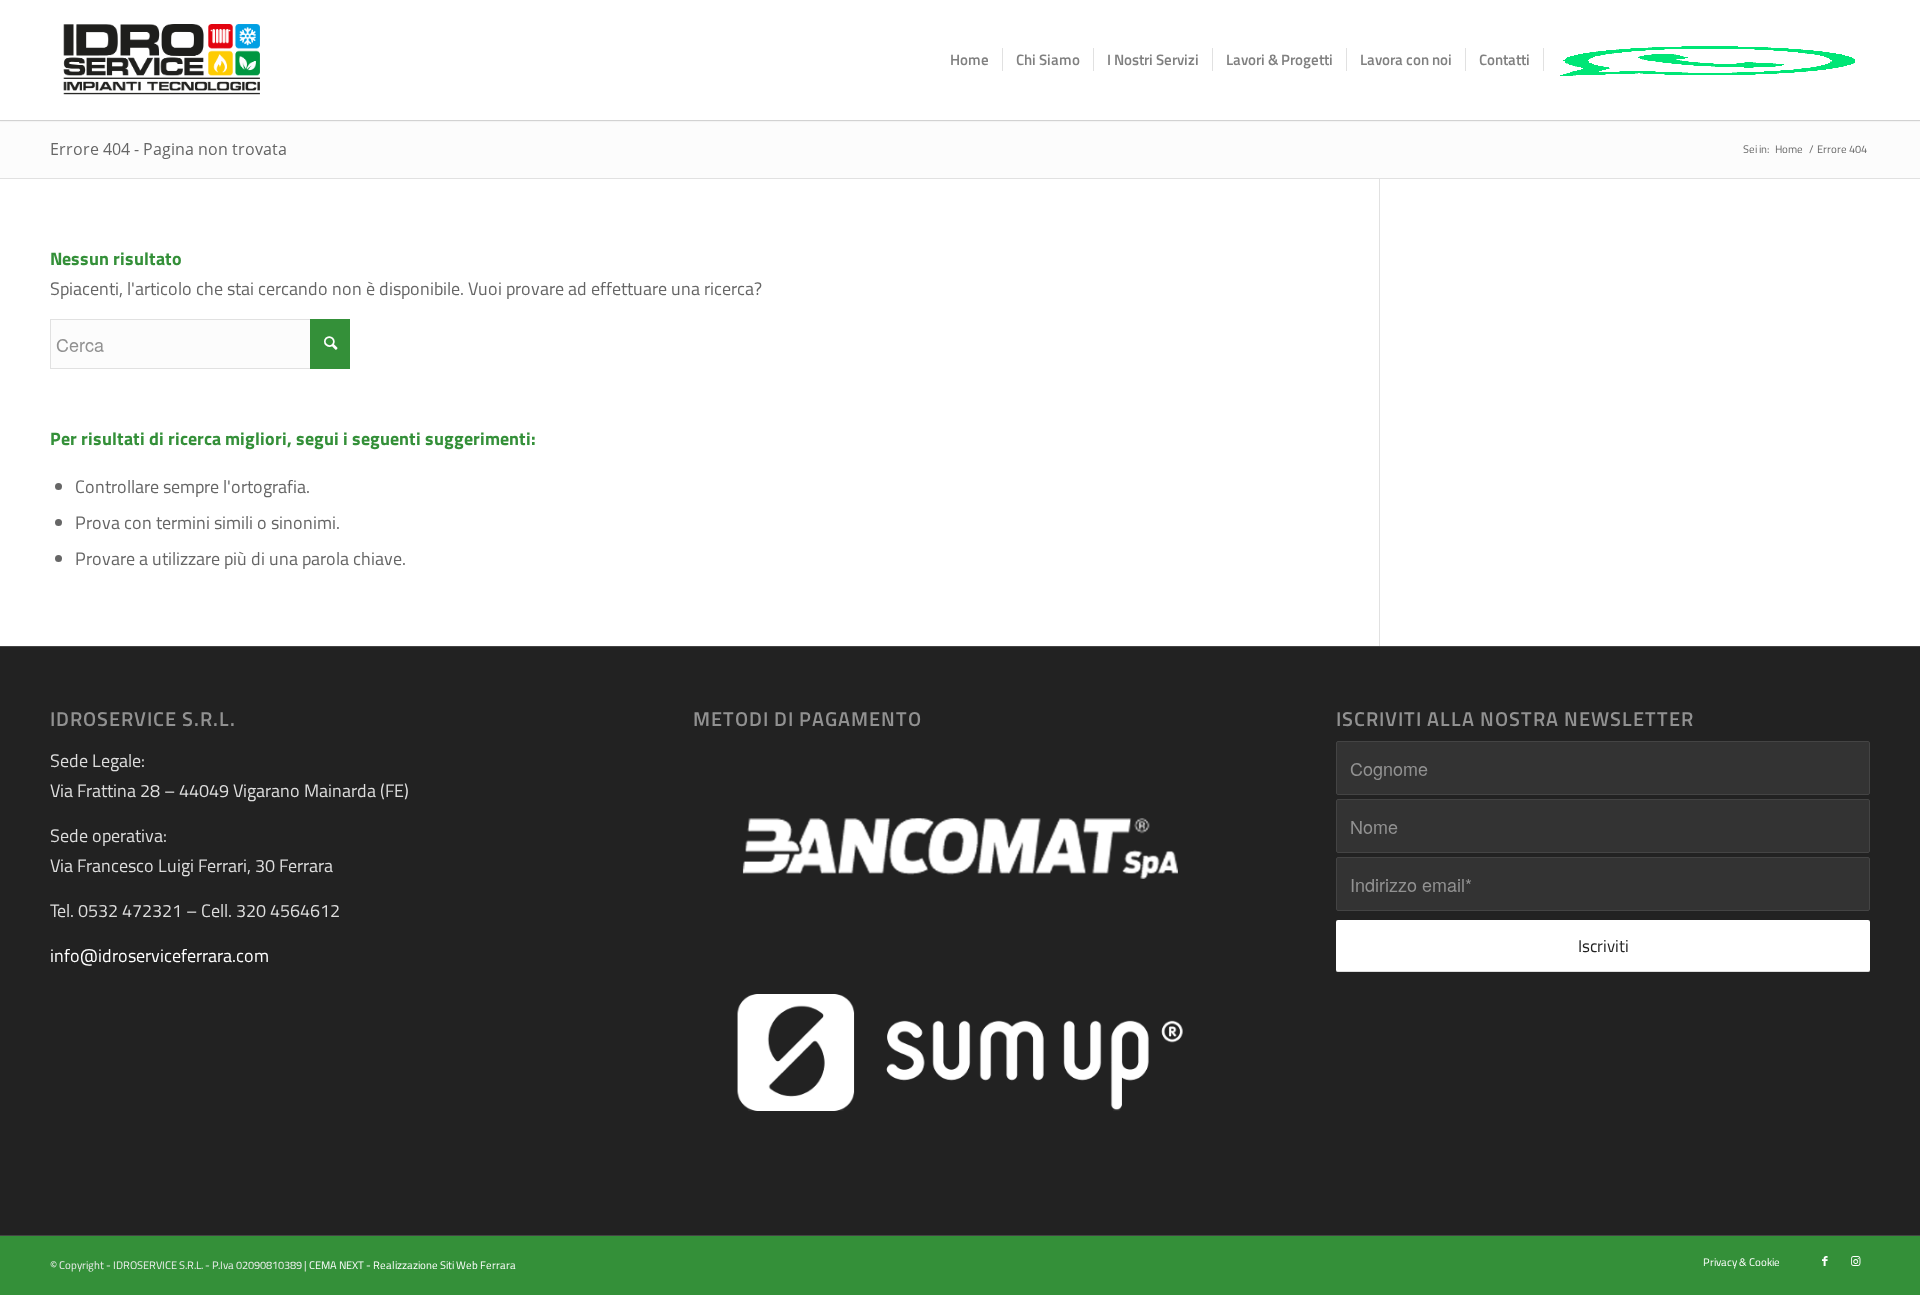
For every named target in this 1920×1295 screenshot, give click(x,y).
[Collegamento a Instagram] (1855, 1261)
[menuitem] (969, 60)
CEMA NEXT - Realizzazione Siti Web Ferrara (412, 1265)
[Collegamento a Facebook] (1825, 1261)
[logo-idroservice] (162, 60)
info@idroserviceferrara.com (159, 955)
